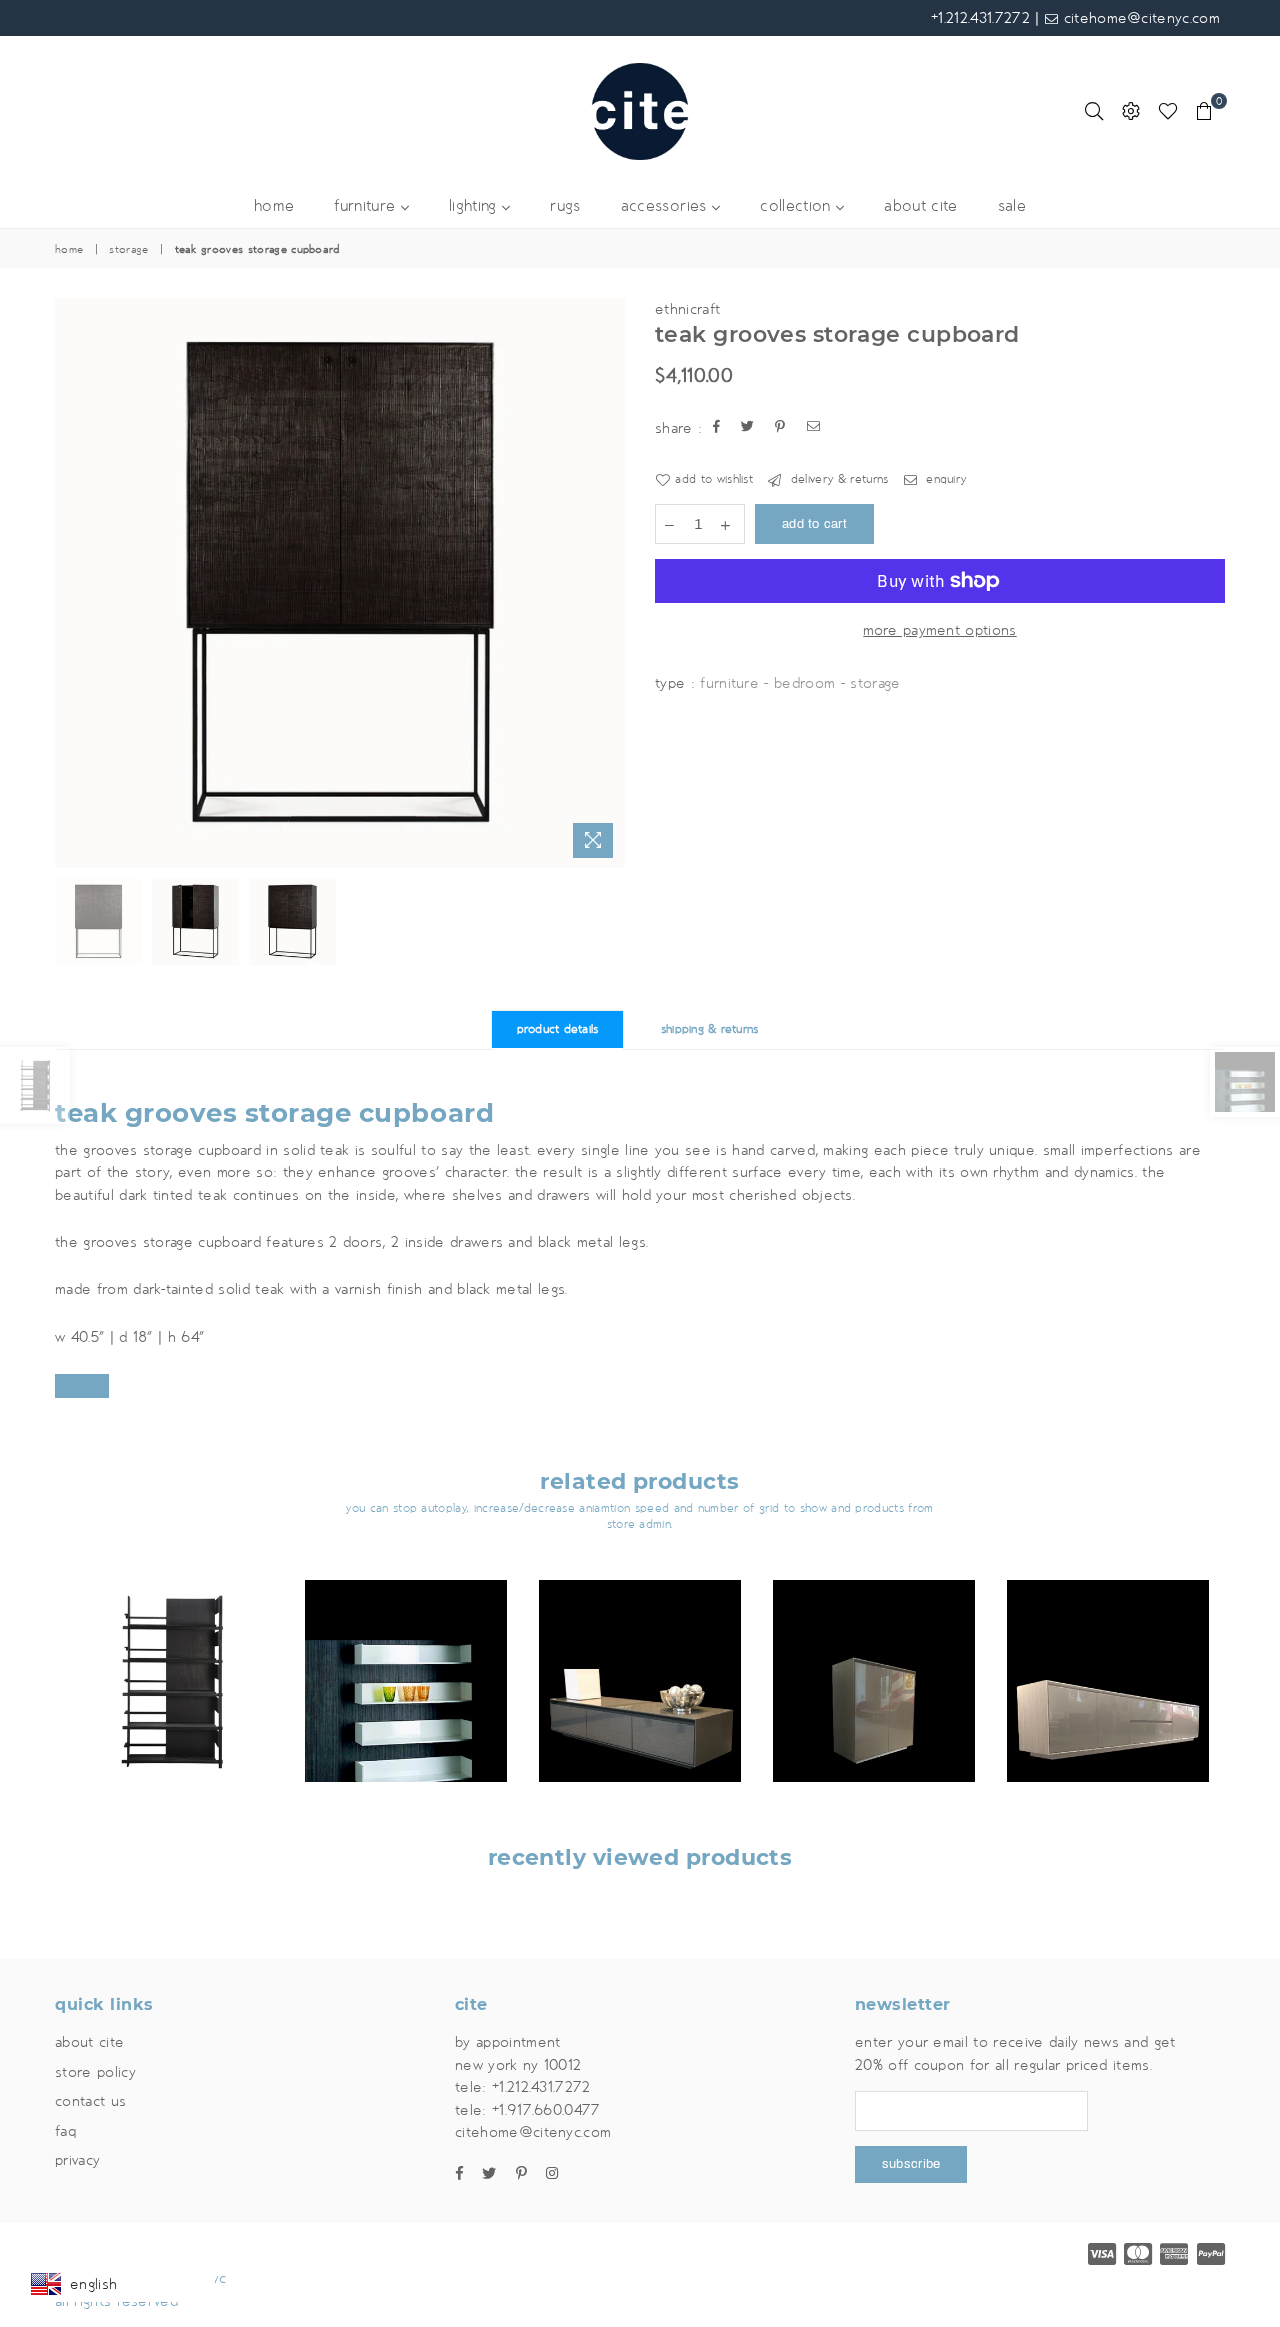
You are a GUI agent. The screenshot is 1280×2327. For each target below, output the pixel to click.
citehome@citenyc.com (1139, 18)
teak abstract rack (172, 1655)
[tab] (640, 1385)
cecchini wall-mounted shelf (406, 1640)
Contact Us (90, 2101)
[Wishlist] (1168, 111)
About (89, 2042)
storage (128, 250)
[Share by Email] (814, 428)
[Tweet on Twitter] (748, 428)
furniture (367, 206)
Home (69, 250)
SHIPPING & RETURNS (710, 1029)
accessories (666, 206)
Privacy (77, 2160)
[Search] (1094, 111)
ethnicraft (687, 309)
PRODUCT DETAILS (558, 1029)
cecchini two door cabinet (874, 1640)
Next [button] (607, 582)
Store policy (95, 2072)
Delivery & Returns (837, 479)
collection (798, 206)
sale (1012, 206)
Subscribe (911, 2164)
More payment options (939, 630)
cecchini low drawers (639, 1640)
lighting (475, 206)
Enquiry (944, 479)
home (274, 206)
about (920, 206)
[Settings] (1131, 111)
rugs (565, 206)
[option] (340, 583)
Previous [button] (72, 582)
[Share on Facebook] (717, 428)
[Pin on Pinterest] (780, 428)
